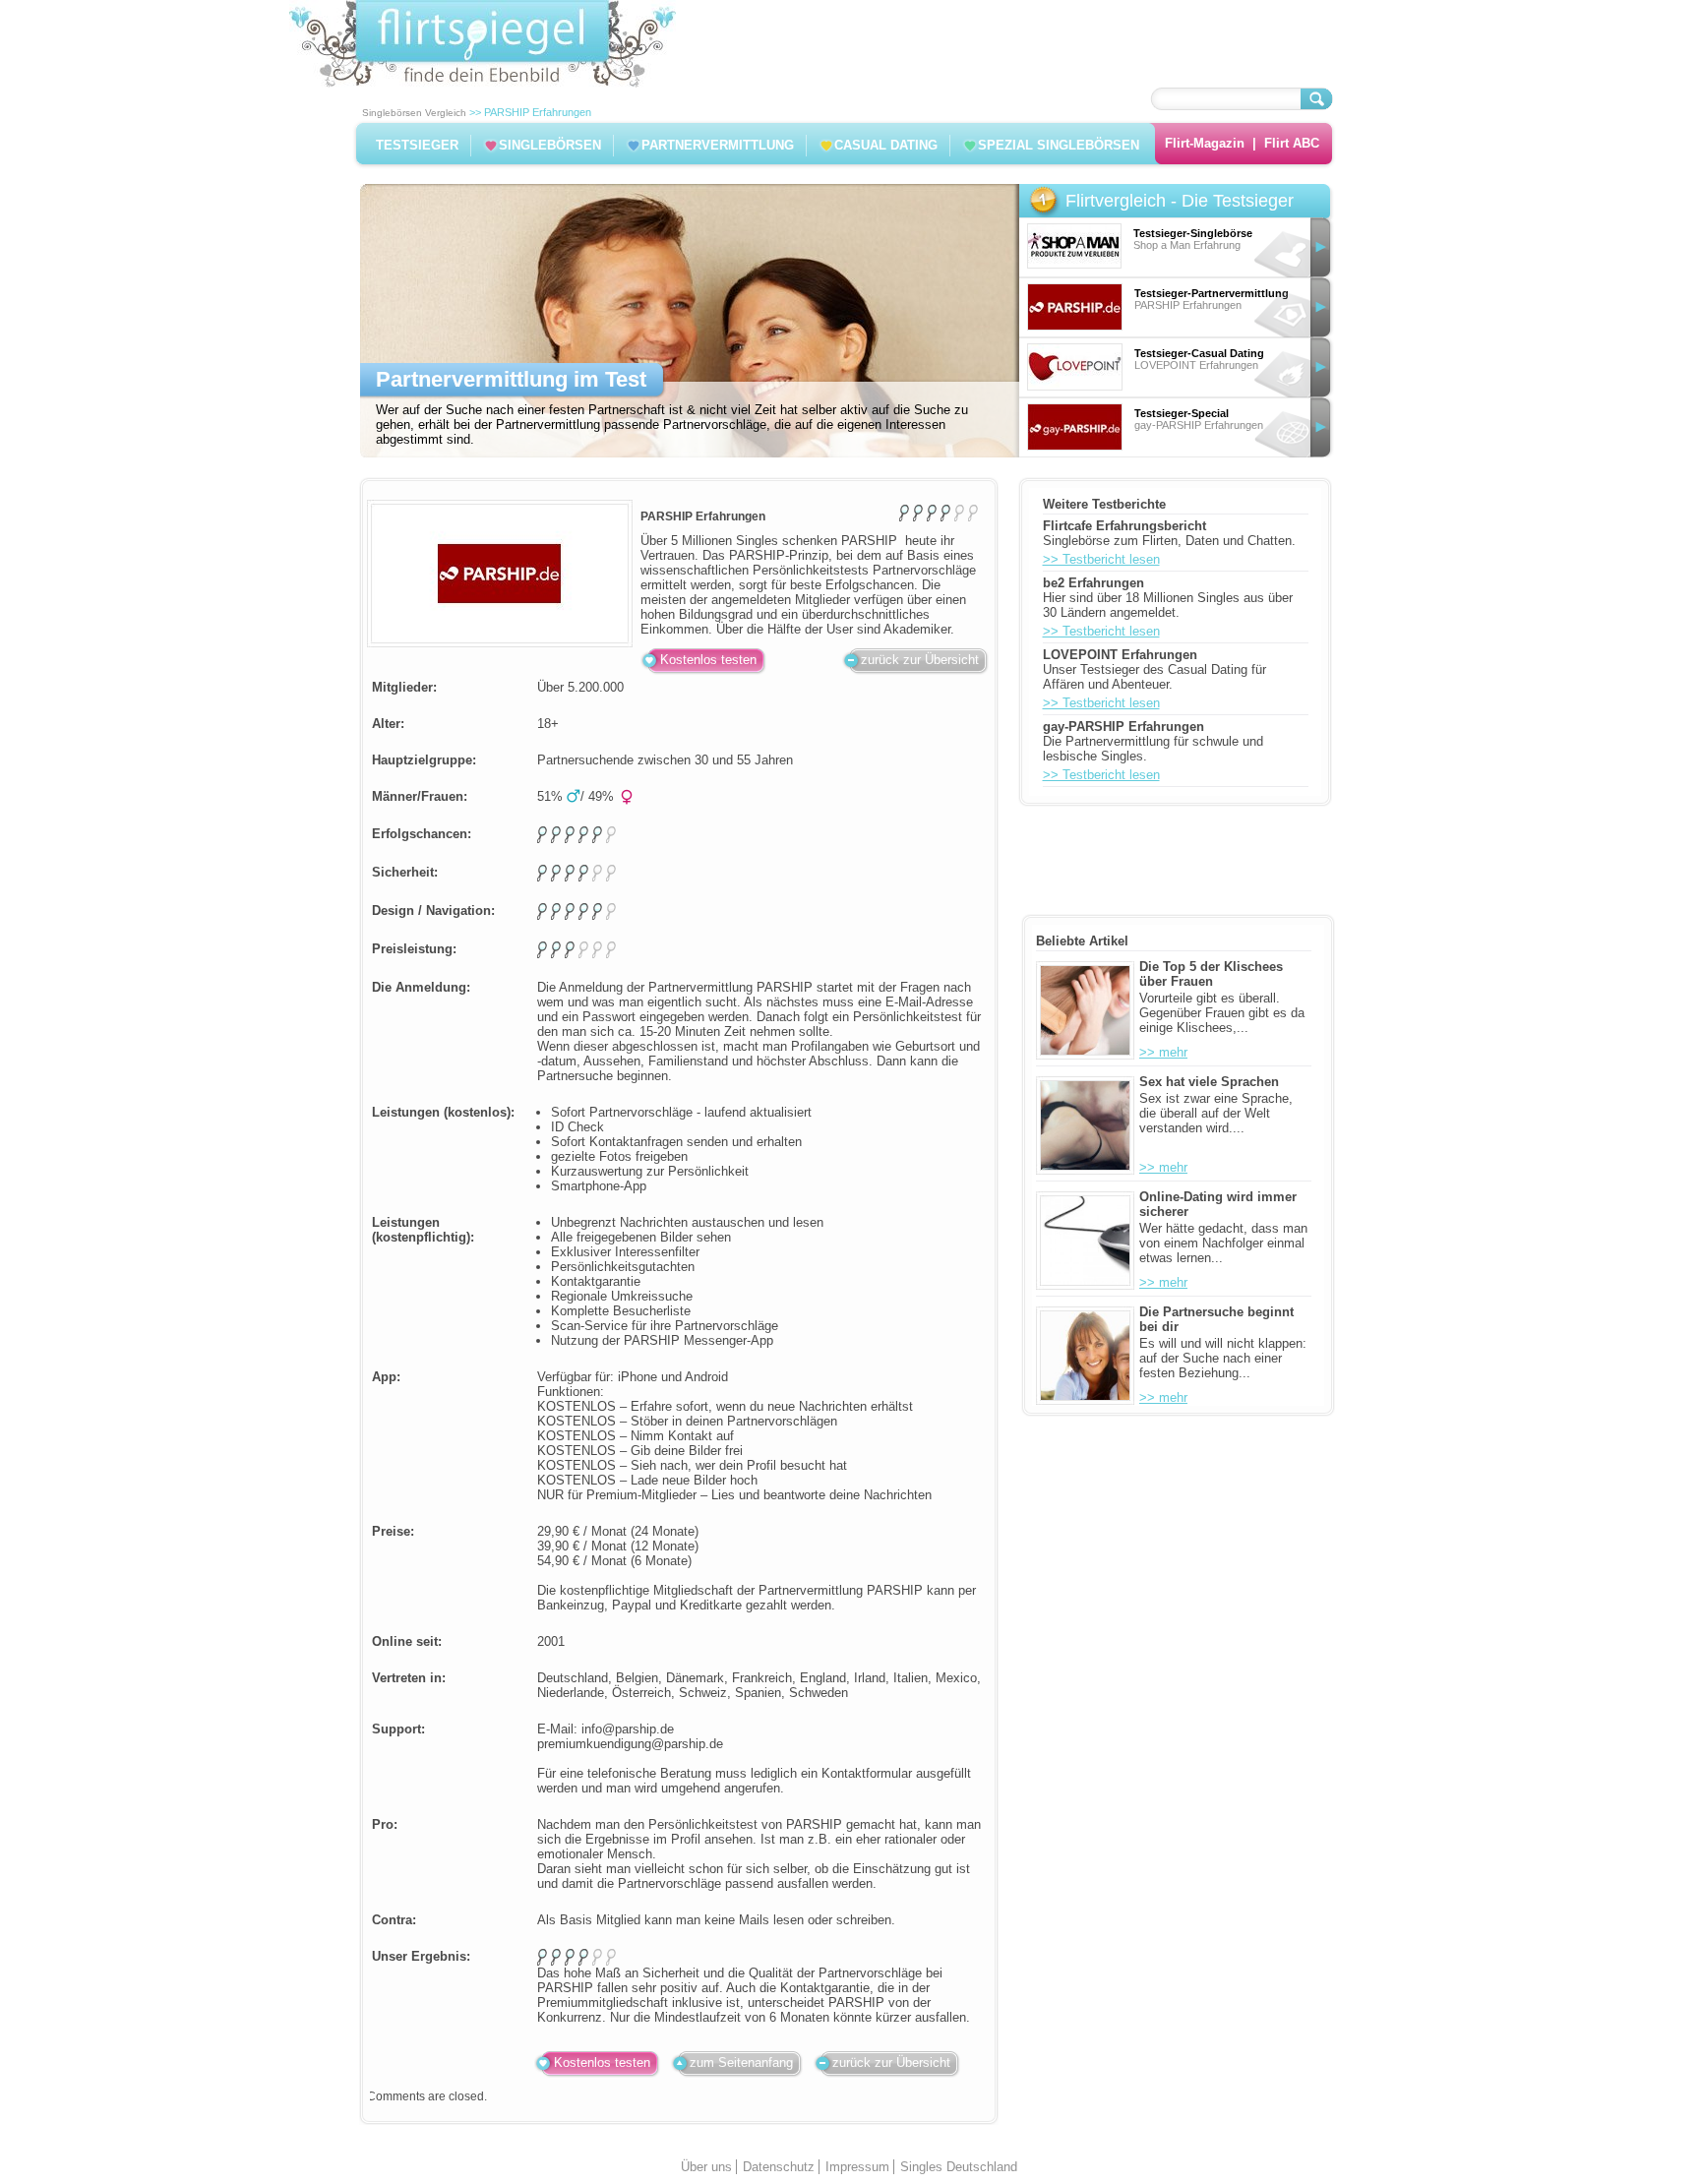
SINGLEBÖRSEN (550, 145)
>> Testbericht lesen (1101, 559)
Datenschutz (779, 2167)
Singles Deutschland (959, 2167)
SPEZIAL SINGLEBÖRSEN (1059, 145)
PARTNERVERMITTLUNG (718, 145)
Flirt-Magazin (1205, 143)
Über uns (706, 2167)
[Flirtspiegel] (483, 83)
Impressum (857, 2167)
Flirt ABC (1292, 143)
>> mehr (1163, 1052)
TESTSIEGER (417, 145)
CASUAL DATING (886, 145)
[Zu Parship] (500, 574)
